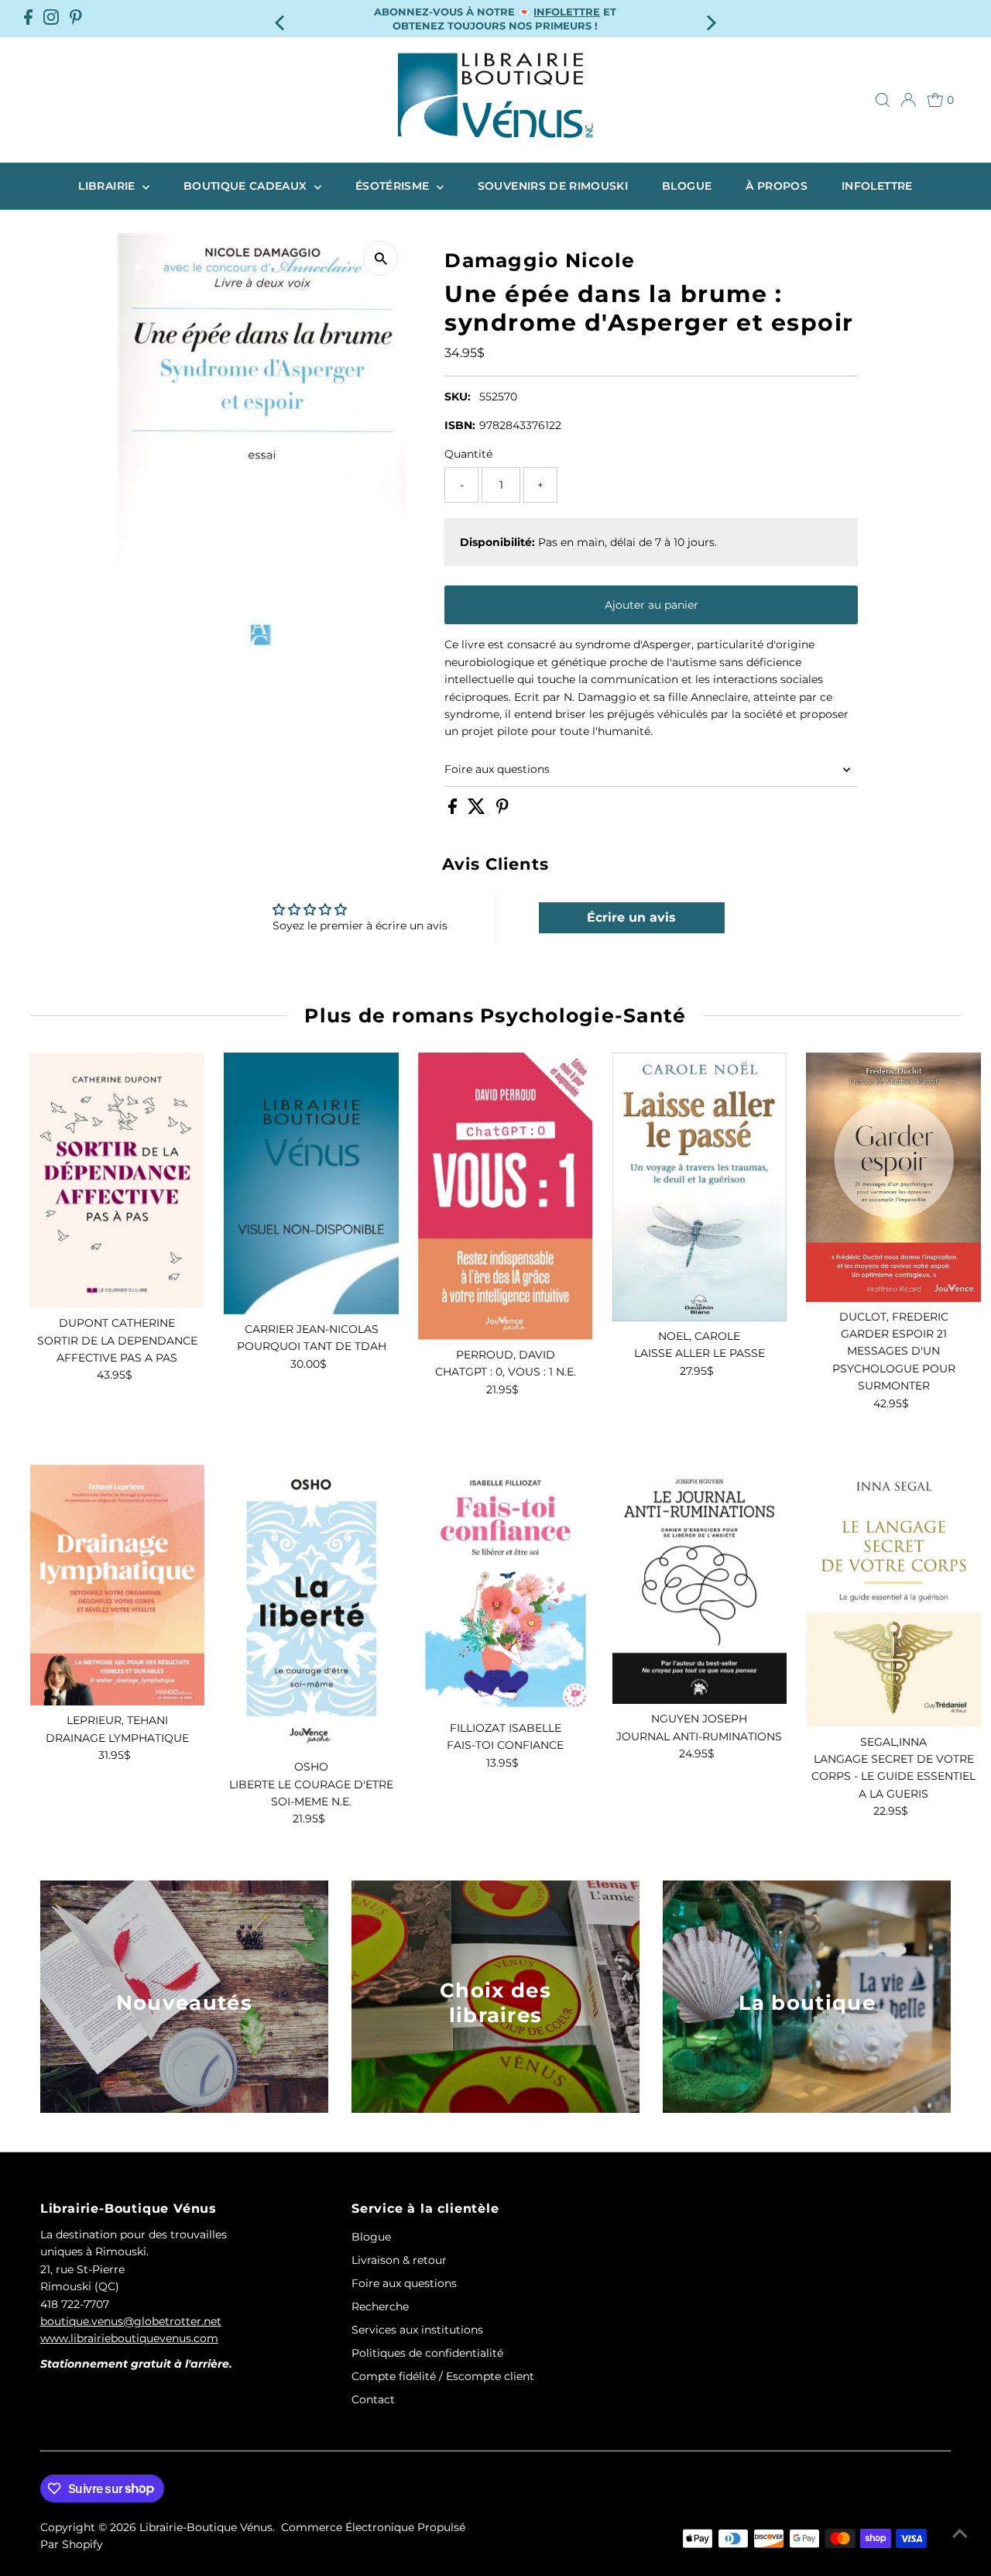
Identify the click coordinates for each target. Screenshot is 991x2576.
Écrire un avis (631, 917)
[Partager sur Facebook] (454, 810)
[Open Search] (883, 100)
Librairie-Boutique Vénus (206, 2527)
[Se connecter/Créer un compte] (908, 100)
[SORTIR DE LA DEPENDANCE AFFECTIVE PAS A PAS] (118, 1181)
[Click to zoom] (381, 258)
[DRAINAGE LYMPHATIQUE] (118, 1585)
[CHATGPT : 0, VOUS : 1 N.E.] (506, 1196)
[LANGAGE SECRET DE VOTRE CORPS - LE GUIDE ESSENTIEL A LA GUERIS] (893, 1595)
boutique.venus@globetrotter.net (131, 2321)
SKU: (458, 397)
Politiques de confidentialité (427, 2353)
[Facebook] (28, 19)
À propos (777, 186)
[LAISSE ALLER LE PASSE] (700, 1187)
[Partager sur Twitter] (478, 810)
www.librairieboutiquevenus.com (129, 2338)
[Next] (710, 18)
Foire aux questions (497, 769)
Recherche (380, 2306)
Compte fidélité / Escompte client (443, 2376)
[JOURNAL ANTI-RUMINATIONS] (700, 1584)
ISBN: (460, 425)
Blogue (687, 186)
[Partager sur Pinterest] (502, 810)
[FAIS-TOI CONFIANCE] (506, 1589)
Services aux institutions (417, 2330)
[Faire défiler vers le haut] (960, 2533)
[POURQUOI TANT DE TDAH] (311, 1183)
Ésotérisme (394, 186)
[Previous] (281, 18)
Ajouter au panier (652, 605)
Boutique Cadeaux (247, 186)
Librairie (108, 186)
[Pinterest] (76, 19)
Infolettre (877, 186)
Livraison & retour (399, 2260)
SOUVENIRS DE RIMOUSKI (553, 186)
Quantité (468, 454)
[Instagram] (51, 19)
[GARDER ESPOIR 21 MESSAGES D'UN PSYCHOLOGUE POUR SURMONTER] (893, 1177)
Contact (373, 2399)
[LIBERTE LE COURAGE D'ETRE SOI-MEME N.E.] (311, 1608)
